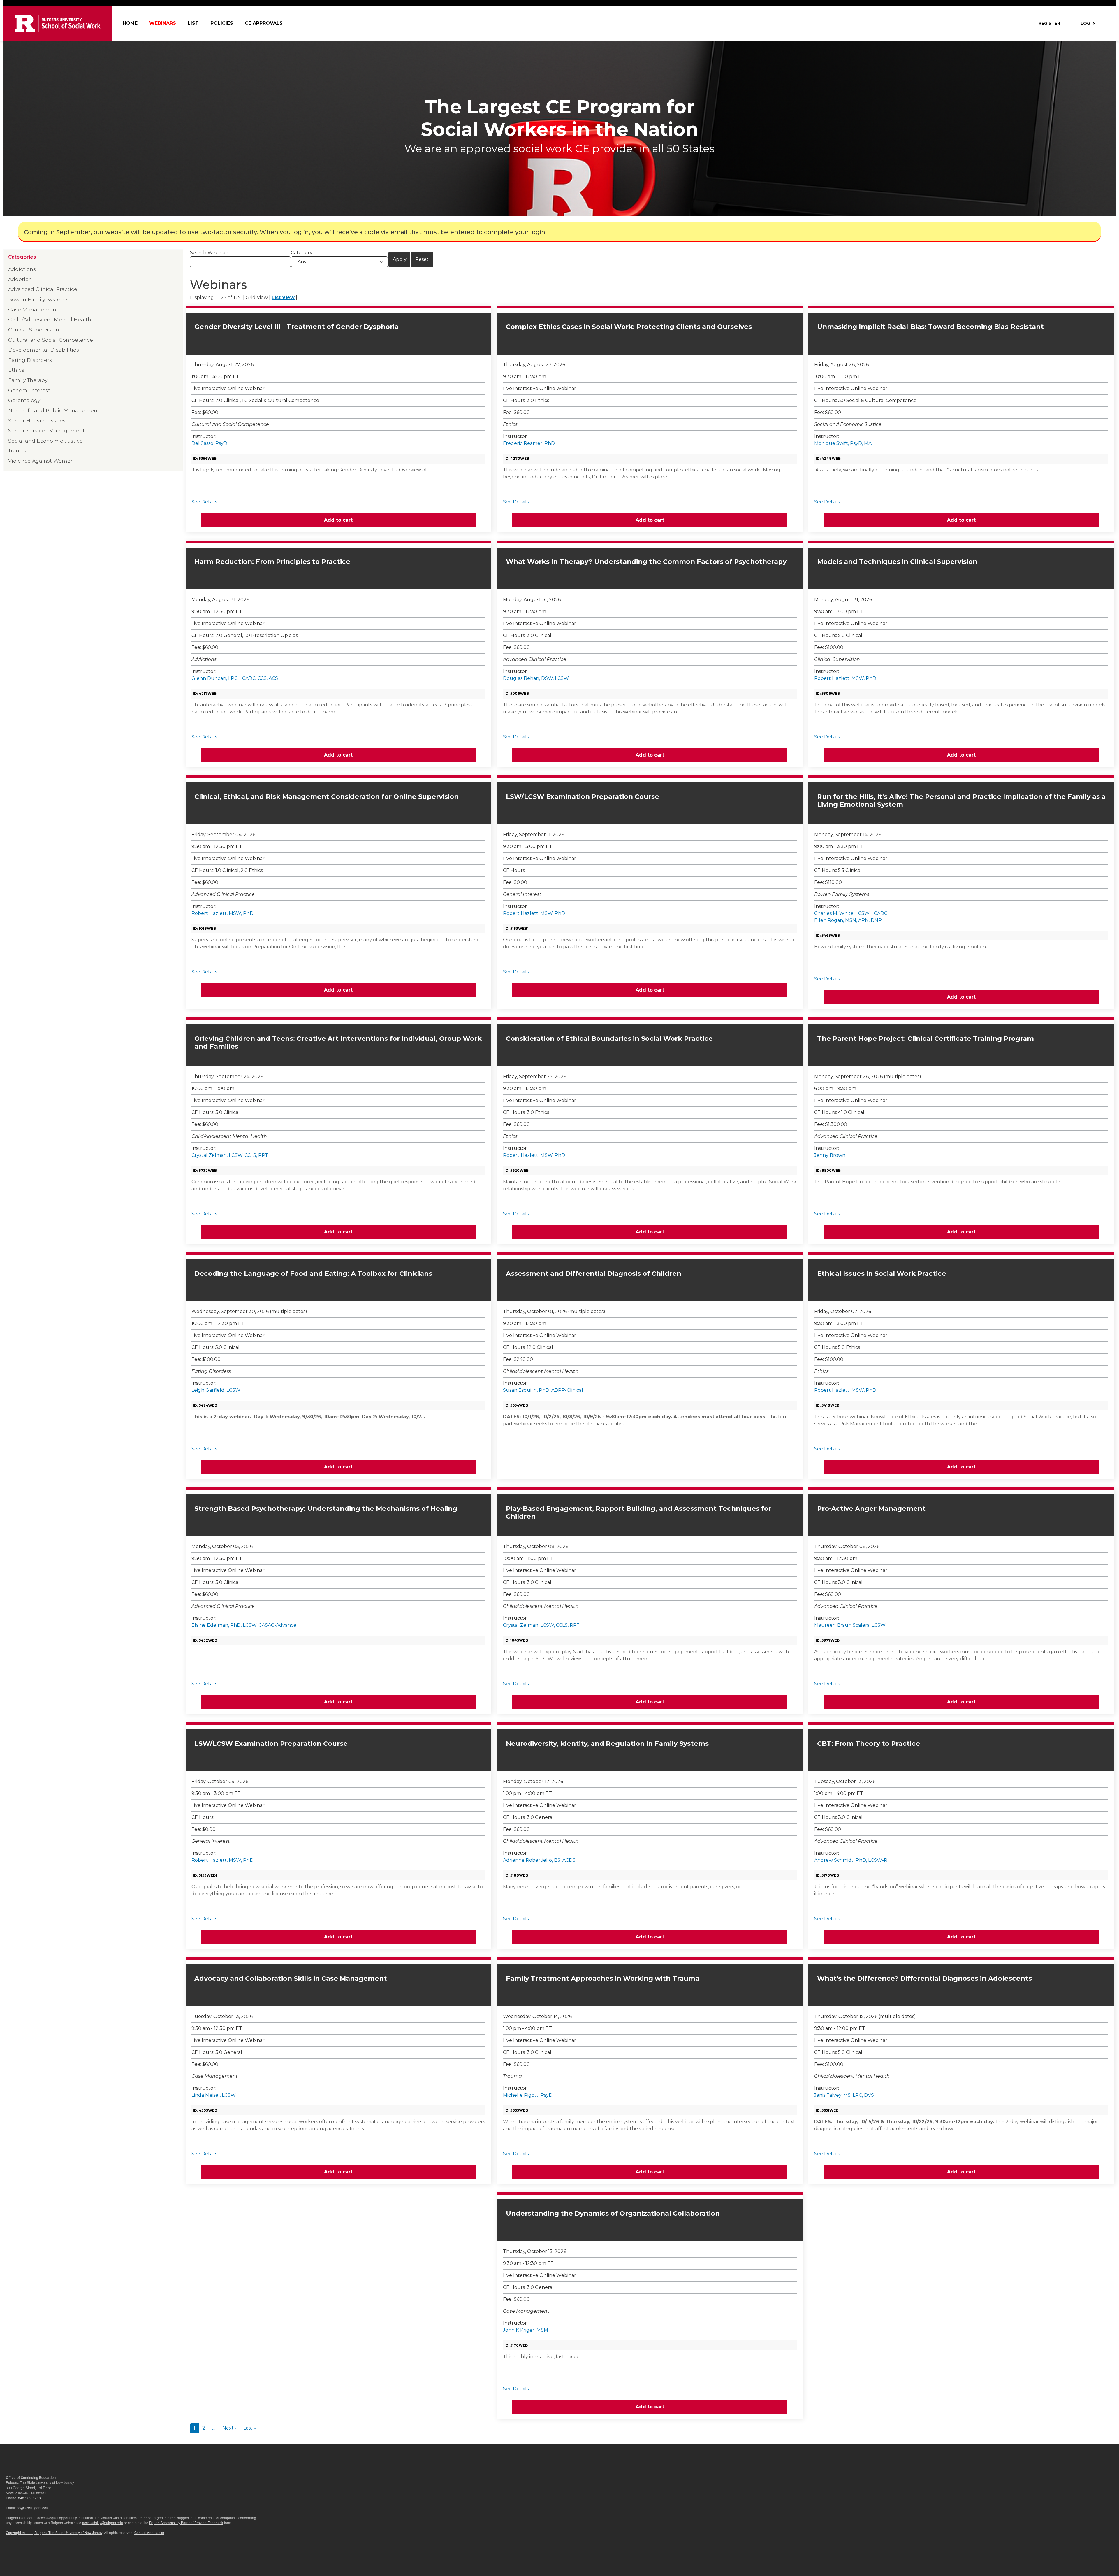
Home (130, 23)
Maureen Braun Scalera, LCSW (850, 1625)
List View (283, 298)
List (193, 23)
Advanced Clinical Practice (43, 289)
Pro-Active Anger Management (871, 1509)
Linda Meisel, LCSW (214, 2095)
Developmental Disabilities (44, 350)
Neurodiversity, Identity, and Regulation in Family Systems (607, 1744)
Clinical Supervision (34, 330)
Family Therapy (28, 380)
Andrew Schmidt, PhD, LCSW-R (851, 1860)
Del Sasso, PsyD (209, 443)
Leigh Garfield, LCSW (216, 1390)
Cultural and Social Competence (51, 340)
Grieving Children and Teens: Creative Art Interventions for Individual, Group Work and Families (338, 1043)
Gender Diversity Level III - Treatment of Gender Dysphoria (297, 327)
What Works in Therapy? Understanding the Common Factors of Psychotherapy (646, 562)
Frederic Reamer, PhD (529, 443)
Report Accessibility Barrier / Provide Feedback (186, 2523)
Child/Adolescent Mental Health (50, 319)
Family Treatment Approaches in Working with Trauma (603, 1978)
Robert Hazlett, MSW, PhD (845, 678)
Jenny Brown (830, 1155)
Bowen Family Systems (38, 299)
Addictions (22, 269)
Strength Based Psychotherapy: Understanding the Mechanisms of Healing (326, 1509)
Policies (222, 23)
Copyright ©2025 (19, 2533)
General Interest (29, 390)
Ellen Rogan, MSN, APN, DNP (848, 920)
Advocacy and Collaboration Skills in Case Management (291, 1978)
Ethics (16, 370)
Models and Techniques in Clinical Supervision (897, 562)
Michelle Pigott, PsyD (528, 2095)
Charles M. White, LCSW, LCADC (851, 913)
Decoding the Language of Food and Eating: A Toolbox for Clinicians (313, 1274)
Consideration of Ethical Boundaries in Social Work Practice (609, 1039)
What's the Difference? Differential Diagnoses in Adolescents (924, 1978)
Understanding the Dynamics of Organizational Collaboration (613, 2213)
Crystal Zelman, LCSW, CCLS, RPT (230, 1155)
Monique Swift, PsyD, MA (843, 443)
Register (1049, 23)
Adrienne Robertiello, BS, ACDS (539, 1860)
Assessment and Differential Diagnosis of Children (594, 1274)
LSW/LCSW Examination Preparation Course (583, 797)
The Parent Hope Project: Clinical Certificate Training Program (926, 1039)
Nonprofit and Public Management (54, 410)
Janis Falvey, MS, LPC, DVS (844, 2095)
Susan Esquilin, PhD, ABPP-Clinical (543, 1390)
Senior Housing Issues (37, 421)
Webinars (163, 23)
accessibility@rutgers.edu (103, 2523)
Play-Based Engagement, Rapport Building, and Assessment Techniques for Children (639, 1512)
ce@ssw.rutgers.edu (32, 2508)
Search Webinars (210, 253)
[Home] (58, 23)
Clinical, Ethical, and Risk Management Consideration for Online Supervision (327, 797)
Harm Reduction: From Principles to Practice (272, 562)
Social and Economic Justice (45, 441)
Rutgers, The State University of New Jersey (68, 2533)
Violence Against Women (41, 461)
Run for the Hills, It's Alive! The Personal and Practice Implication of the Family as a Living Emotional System (961, 801)
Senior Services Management (46, 430)
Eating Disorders (30, 360)
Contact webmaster (149, 2533)
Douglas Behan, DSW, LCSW (536, 678)
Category (302, 253)
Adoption (20, 279)
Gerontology (24, 400)
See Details (204, 502)
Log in (1088, 23)
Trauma (18, 451)
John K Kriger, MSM (526, 2330)
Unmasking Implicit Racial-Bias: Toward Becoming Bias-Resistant (930, 327)
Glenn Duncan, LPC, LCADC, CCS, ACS (235, 678)
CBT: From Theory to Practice (869, 1744)
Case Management (33, 309)
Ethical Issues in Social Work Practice (882, 1274)
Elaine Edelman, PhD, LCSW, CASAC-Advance (244, 1625)
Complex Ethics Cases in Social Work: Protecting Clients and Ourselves (629, 327)
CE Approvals (264, 23)
